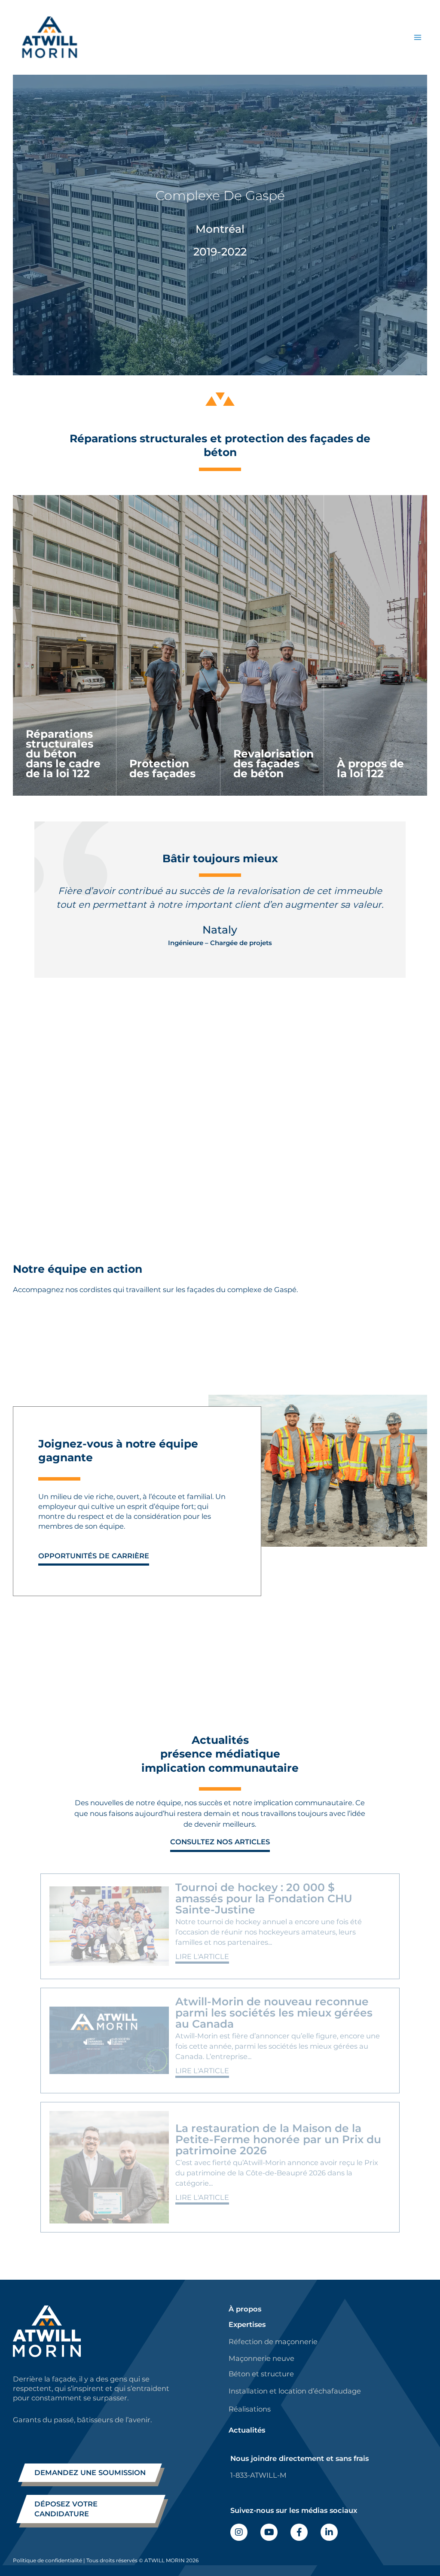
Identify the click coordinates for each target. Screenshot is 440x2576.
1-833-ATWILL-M (258, 2475)
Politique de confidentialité (47, 2560)
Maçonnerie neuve (261, 2358)
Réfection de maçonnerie (273, 2342)
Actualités (247, 2430)
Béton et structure (261, 2374)
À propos (245, 2309)
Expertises (247, 2324)
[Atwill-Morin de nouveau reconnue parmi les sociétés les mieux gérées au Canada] (109, 2041)
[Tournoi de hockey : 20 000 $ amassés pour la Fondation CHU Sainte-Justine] (109, 1926)
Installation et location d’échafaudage (295, 2391)
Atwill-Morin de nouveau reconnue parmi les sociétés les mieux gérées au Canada (274, 2013)
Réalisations (250, 2409)
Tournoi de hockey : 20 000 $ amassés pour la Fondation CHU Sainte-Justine (264, 1898)
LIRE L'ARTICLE (202, 1956)
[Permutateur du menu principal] (417, 37)
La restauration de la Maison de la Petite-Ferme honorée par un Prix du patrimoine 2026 (278, 2139)
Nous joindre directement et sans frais (299, 2458)
